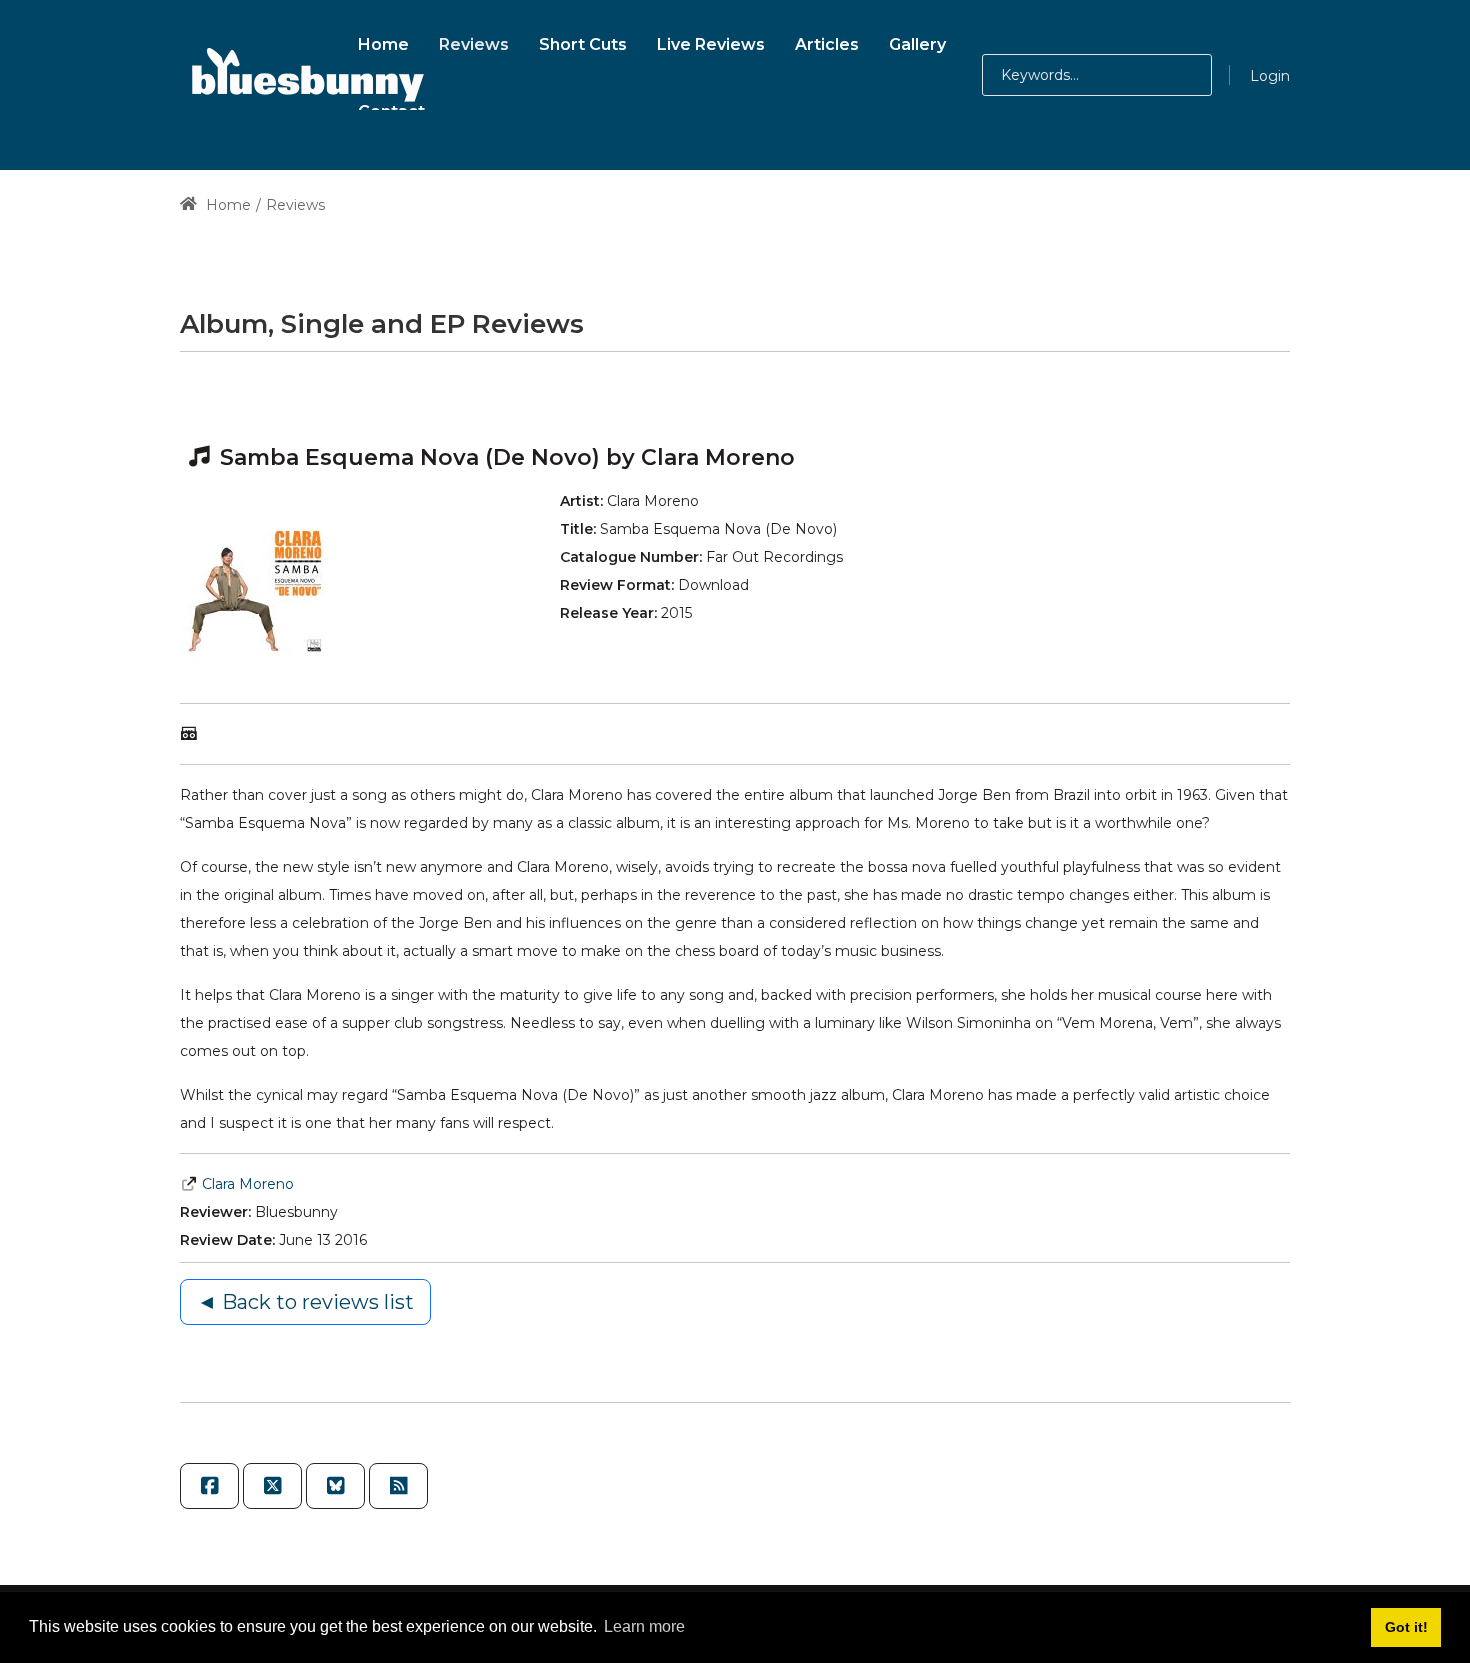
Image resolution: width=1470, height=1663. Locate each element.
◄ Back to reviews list (305, 1302)
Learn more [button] (644, 1626)
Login (1270, 76)
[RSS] (398, 1486)
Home (226, 205)
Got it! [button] (1406, 1627)
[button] (1168, 75)
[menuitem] (383, 41)
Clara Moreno (248, 1184)
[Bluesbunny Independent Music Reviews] (305, 75)
